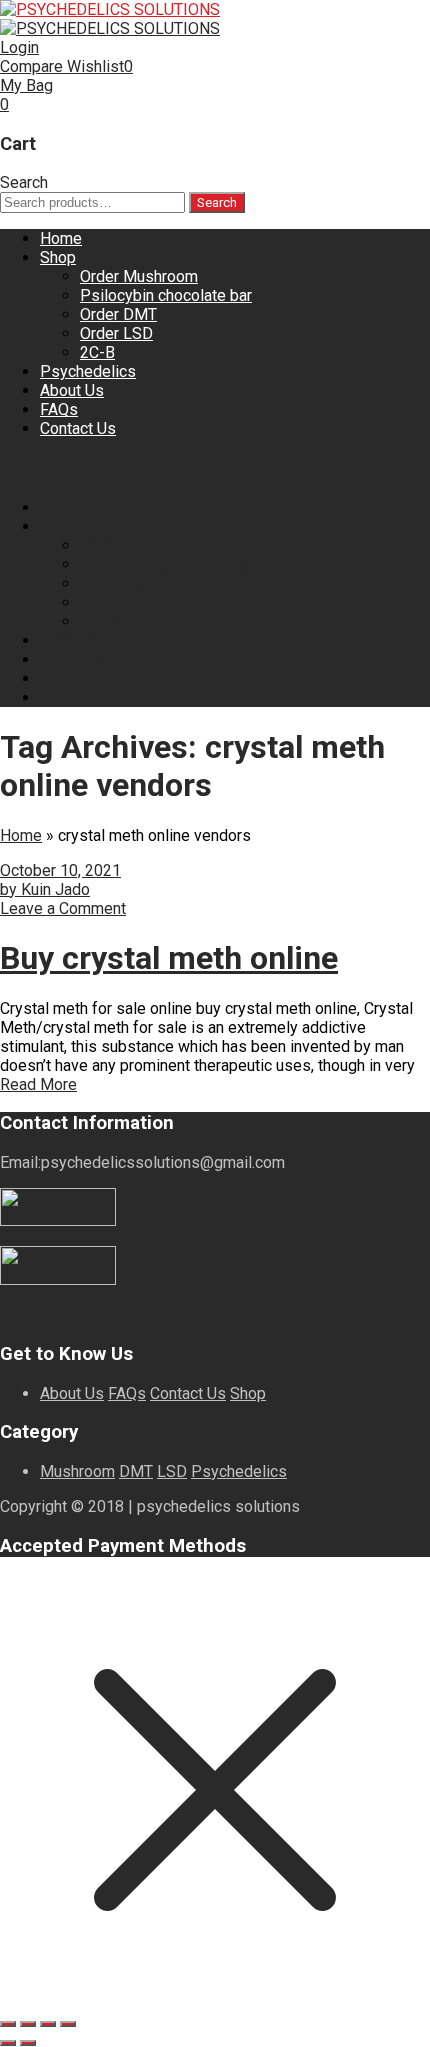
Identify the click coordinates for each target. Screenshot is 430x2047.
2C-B (97, 352)
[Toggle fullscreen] (28, 2024)
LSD (172, 1471)
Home (61, 238)
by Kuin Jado (45, 889)
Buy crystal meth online (169, 958)
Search (217, 202)
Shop (58, 257)
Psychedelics (88, 371)
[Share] (48, 2024)
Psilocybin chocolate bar (166, 295)
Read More (38, 1084)
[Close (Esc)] (68, 2024)
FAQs (59, 409)
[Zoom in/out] (8, 2024)
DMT (136, 1471)
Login (19, 47)
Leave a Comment (63, 908)
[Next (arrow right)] (28, 2043)
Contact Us (78, 428)
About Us (72, 390)
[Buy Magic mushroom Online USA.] (110, 9)
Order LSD (116, 333)
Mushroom (77, 1471)
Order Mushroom (139, 276)
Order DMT (118, 314)
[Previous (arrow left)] (8, 2043)
